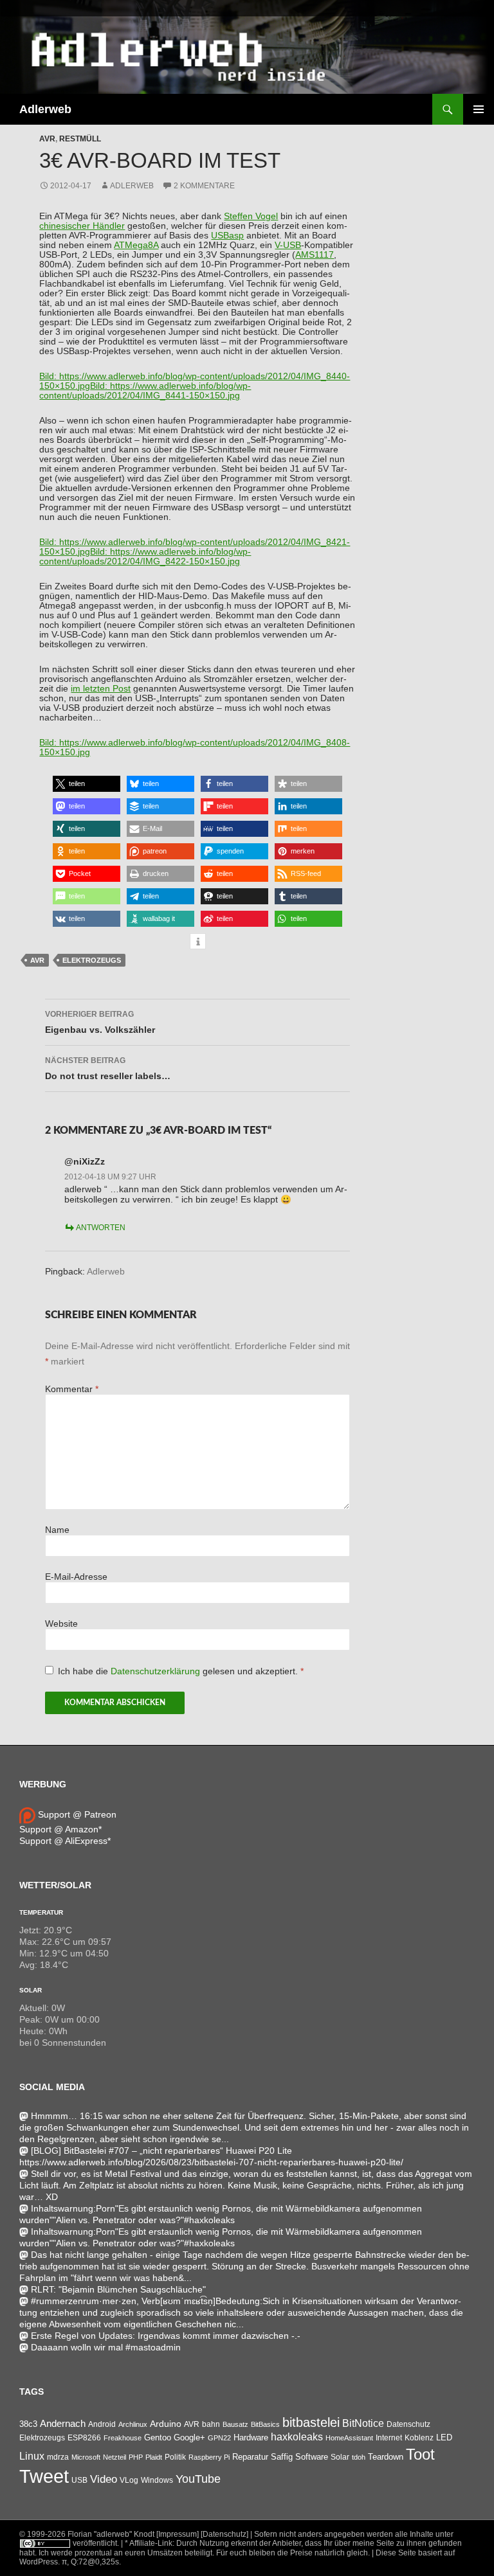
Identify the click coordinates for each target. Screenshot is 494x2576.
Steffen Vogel (251, 216)
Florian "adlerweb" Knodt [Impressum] (133, 2534)
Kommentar (72, 1389)
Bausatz (235, 2424)
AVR (47, 139)
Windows (157, 2480)
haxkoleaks (297, 2437)
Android (102, 2424)
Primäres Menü (479, 109)
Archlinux (133, 2424)
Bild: (49, 376)
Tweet (44, 2476)
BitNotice (363, 2423)
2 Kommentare (204, 186)
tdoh (359, 2457)
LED (444, 2438)
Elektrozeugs (92, 960)
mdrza (58, 2457)
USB (79, 2480)
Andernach (63, 2424)
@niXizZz (85, 1161)
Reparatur (250, 2457)
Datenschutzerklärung (157, 1671)
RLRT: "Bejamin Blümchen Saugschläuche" (118, 2289)
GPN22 (219, 2438)
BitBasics (265, 2424)
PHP (136, 2457)
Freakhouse (123, 2438)
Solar (31, 1990)
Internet (389, 2437)
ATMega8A (136, 245)
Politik (175, 2457)
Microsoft (86, 2457)
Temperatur (41, 1912)
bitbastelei (311, 2422)
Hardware (251, 2438)
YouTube (198, 2479)
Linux (32, 2456)
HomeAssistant (349, 2438)
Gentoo (158, 2437)
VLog (129, 2480)
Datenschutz (408, 2424)
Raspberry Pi (209, 2457)
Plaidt (154, 2457)
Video (104, 2479)
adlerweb (132, 186)
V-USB (288, 245)
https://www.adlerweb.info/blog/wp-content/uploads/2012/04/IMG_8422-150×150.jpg (145, 557)
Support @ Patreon (76, 1814)
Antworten (101, 1228)
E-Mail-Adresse (76, 1577)
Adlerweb (45, 109)
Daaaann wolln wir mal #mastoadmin (106, 2347)
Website (61, 1624)
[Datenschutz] (224, 2534)
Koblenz (419, 2438)
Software (312, 2457)
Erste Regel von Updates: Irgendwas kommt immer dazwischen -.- (166, 2336)
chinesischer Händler (82, 226)
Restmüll (80, 139)
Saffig (282, 2457)
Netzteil (114, 2457)
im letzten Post (101, 689)
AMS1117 (315, 255)
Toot (420, 2454)
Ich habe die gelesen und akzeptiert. (181, 1671)
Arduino (166, 2424)
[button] (87, 784)
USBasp (227, 236)
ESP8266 (84, 2438)
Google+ (189, 2437)
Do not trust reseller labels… (108, 1069)
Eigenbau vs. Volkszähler (100, 1022)
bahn (211, 2424)
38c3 (28, 2424)
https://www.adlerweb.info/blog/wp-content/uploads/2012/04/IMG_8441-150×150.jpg (145, 391)
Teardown (386, 2457)
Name (57, 1530)
